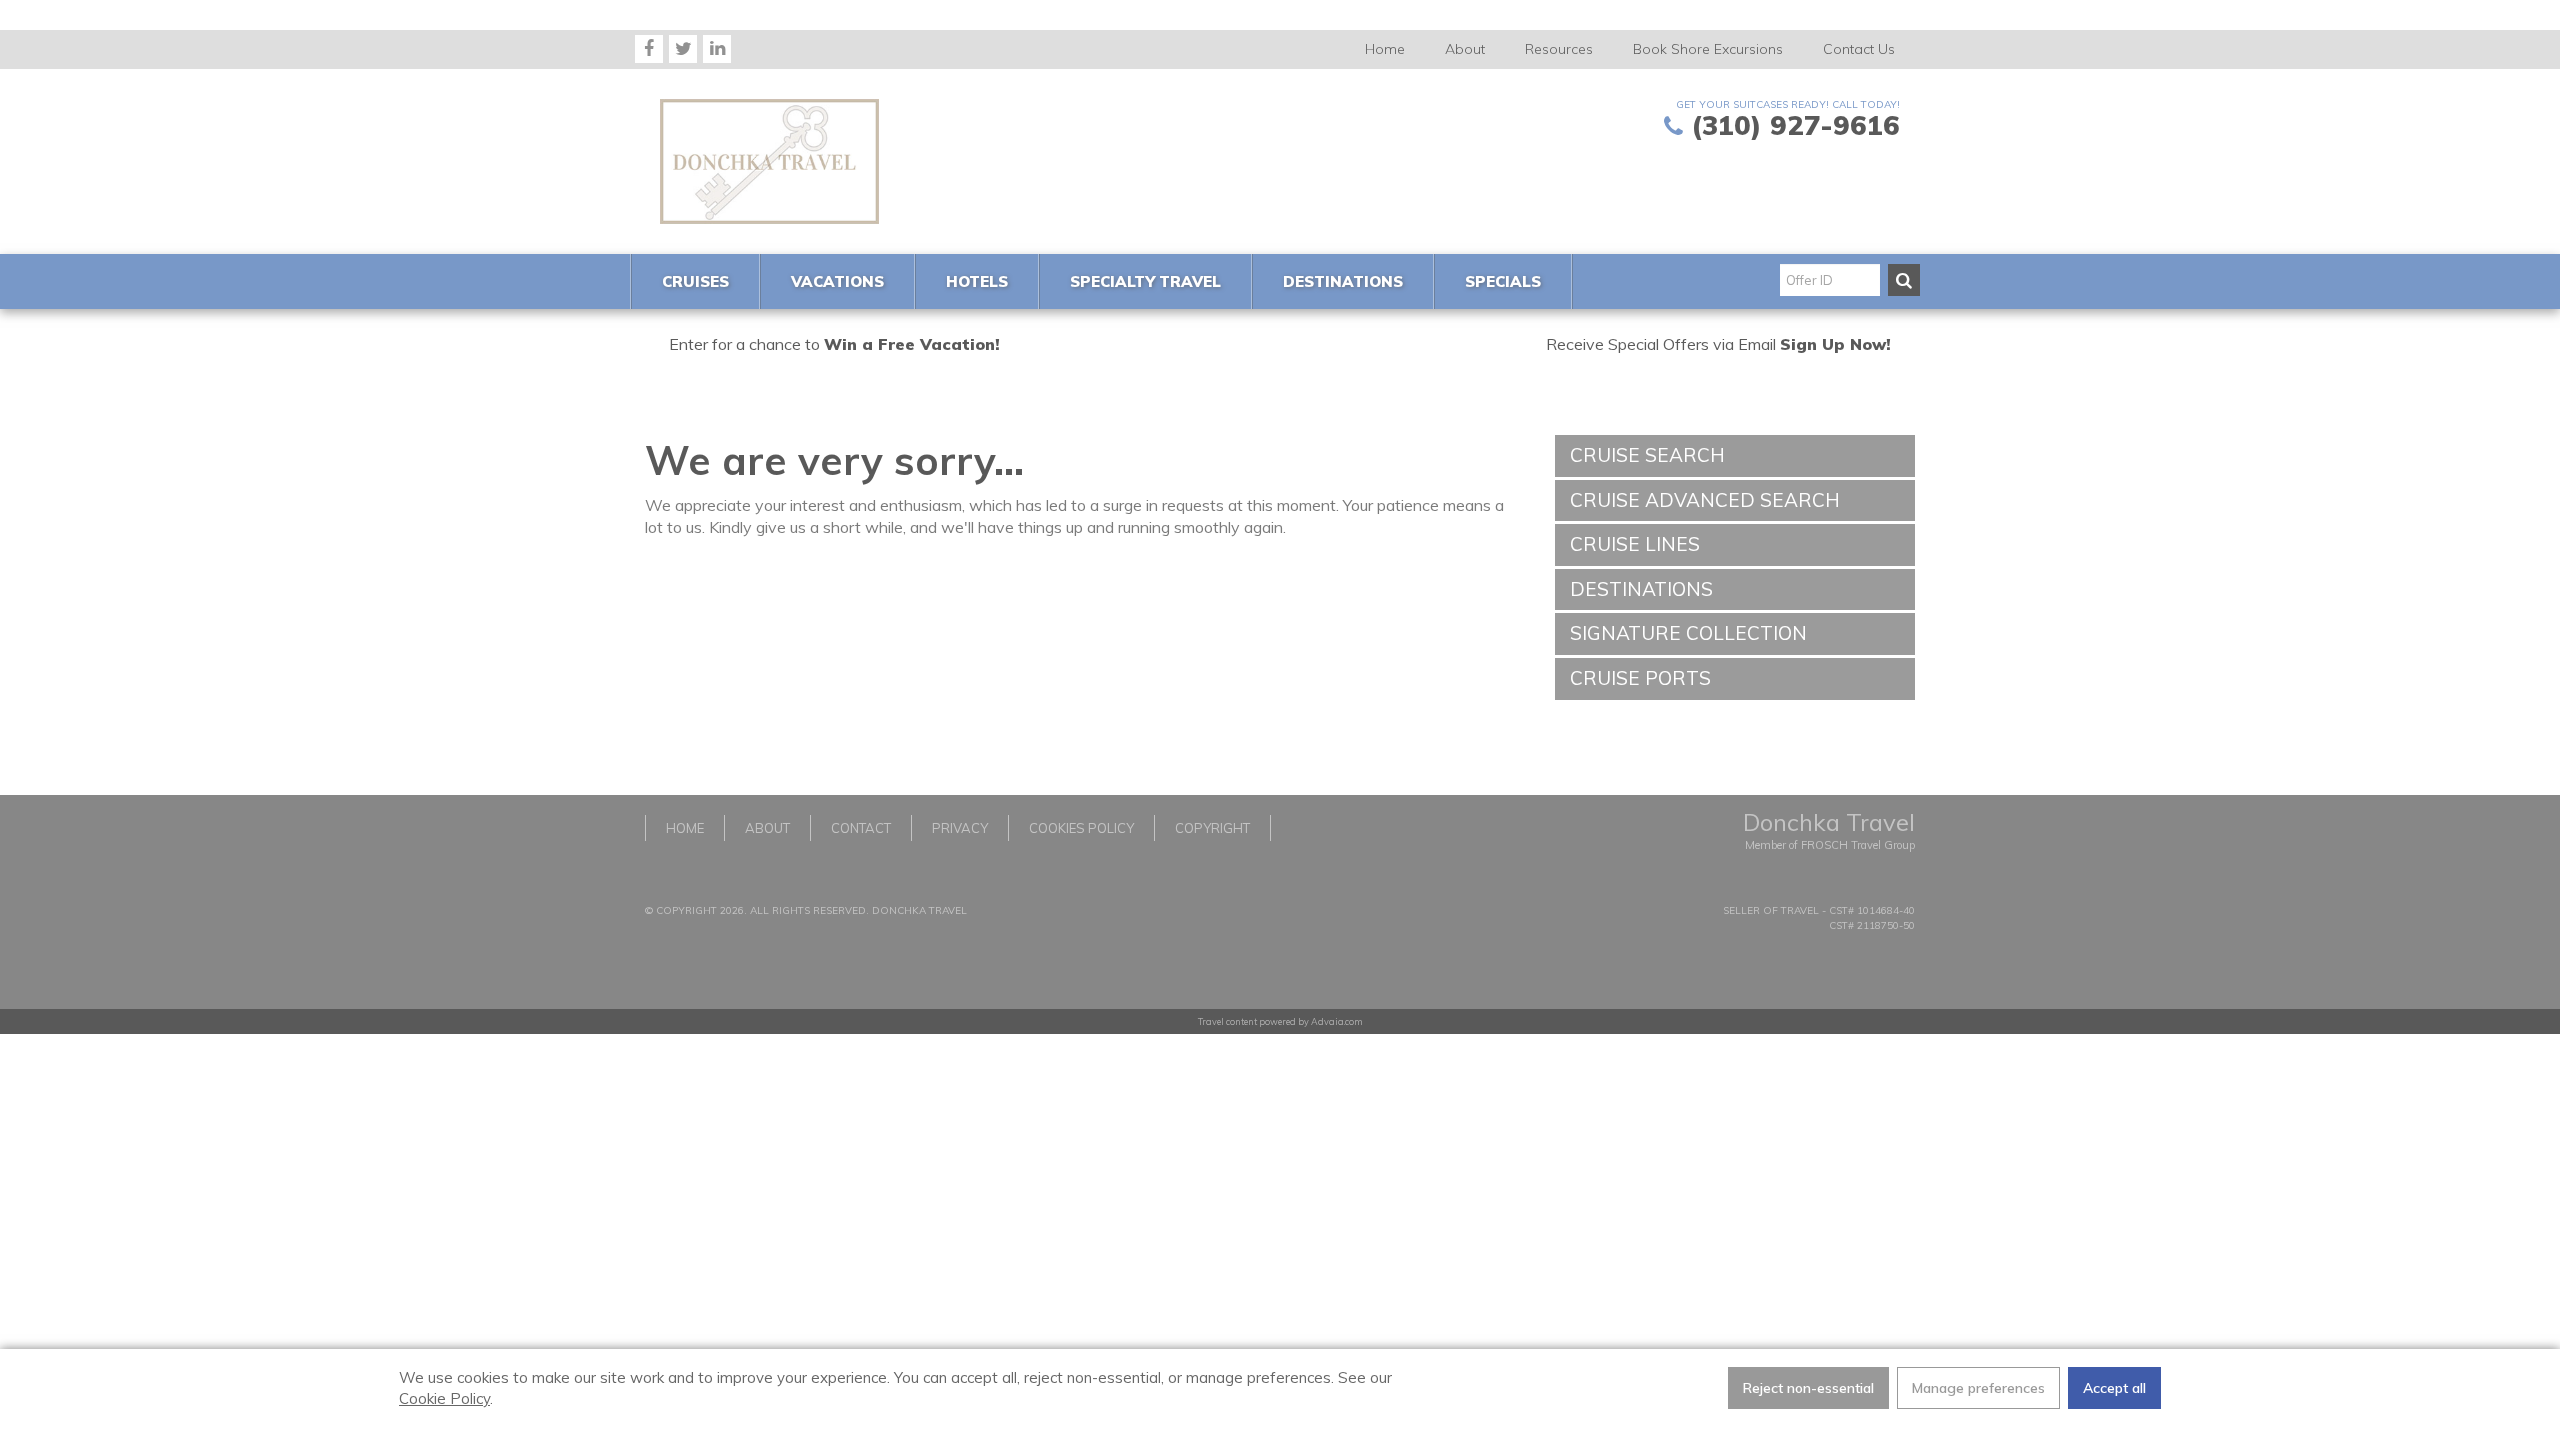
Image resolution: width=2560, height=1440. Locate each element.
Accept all (2114, 1388)
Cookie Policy (444, 1398)
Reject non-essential (1808, 1388)
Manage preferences (1978, 1388)
